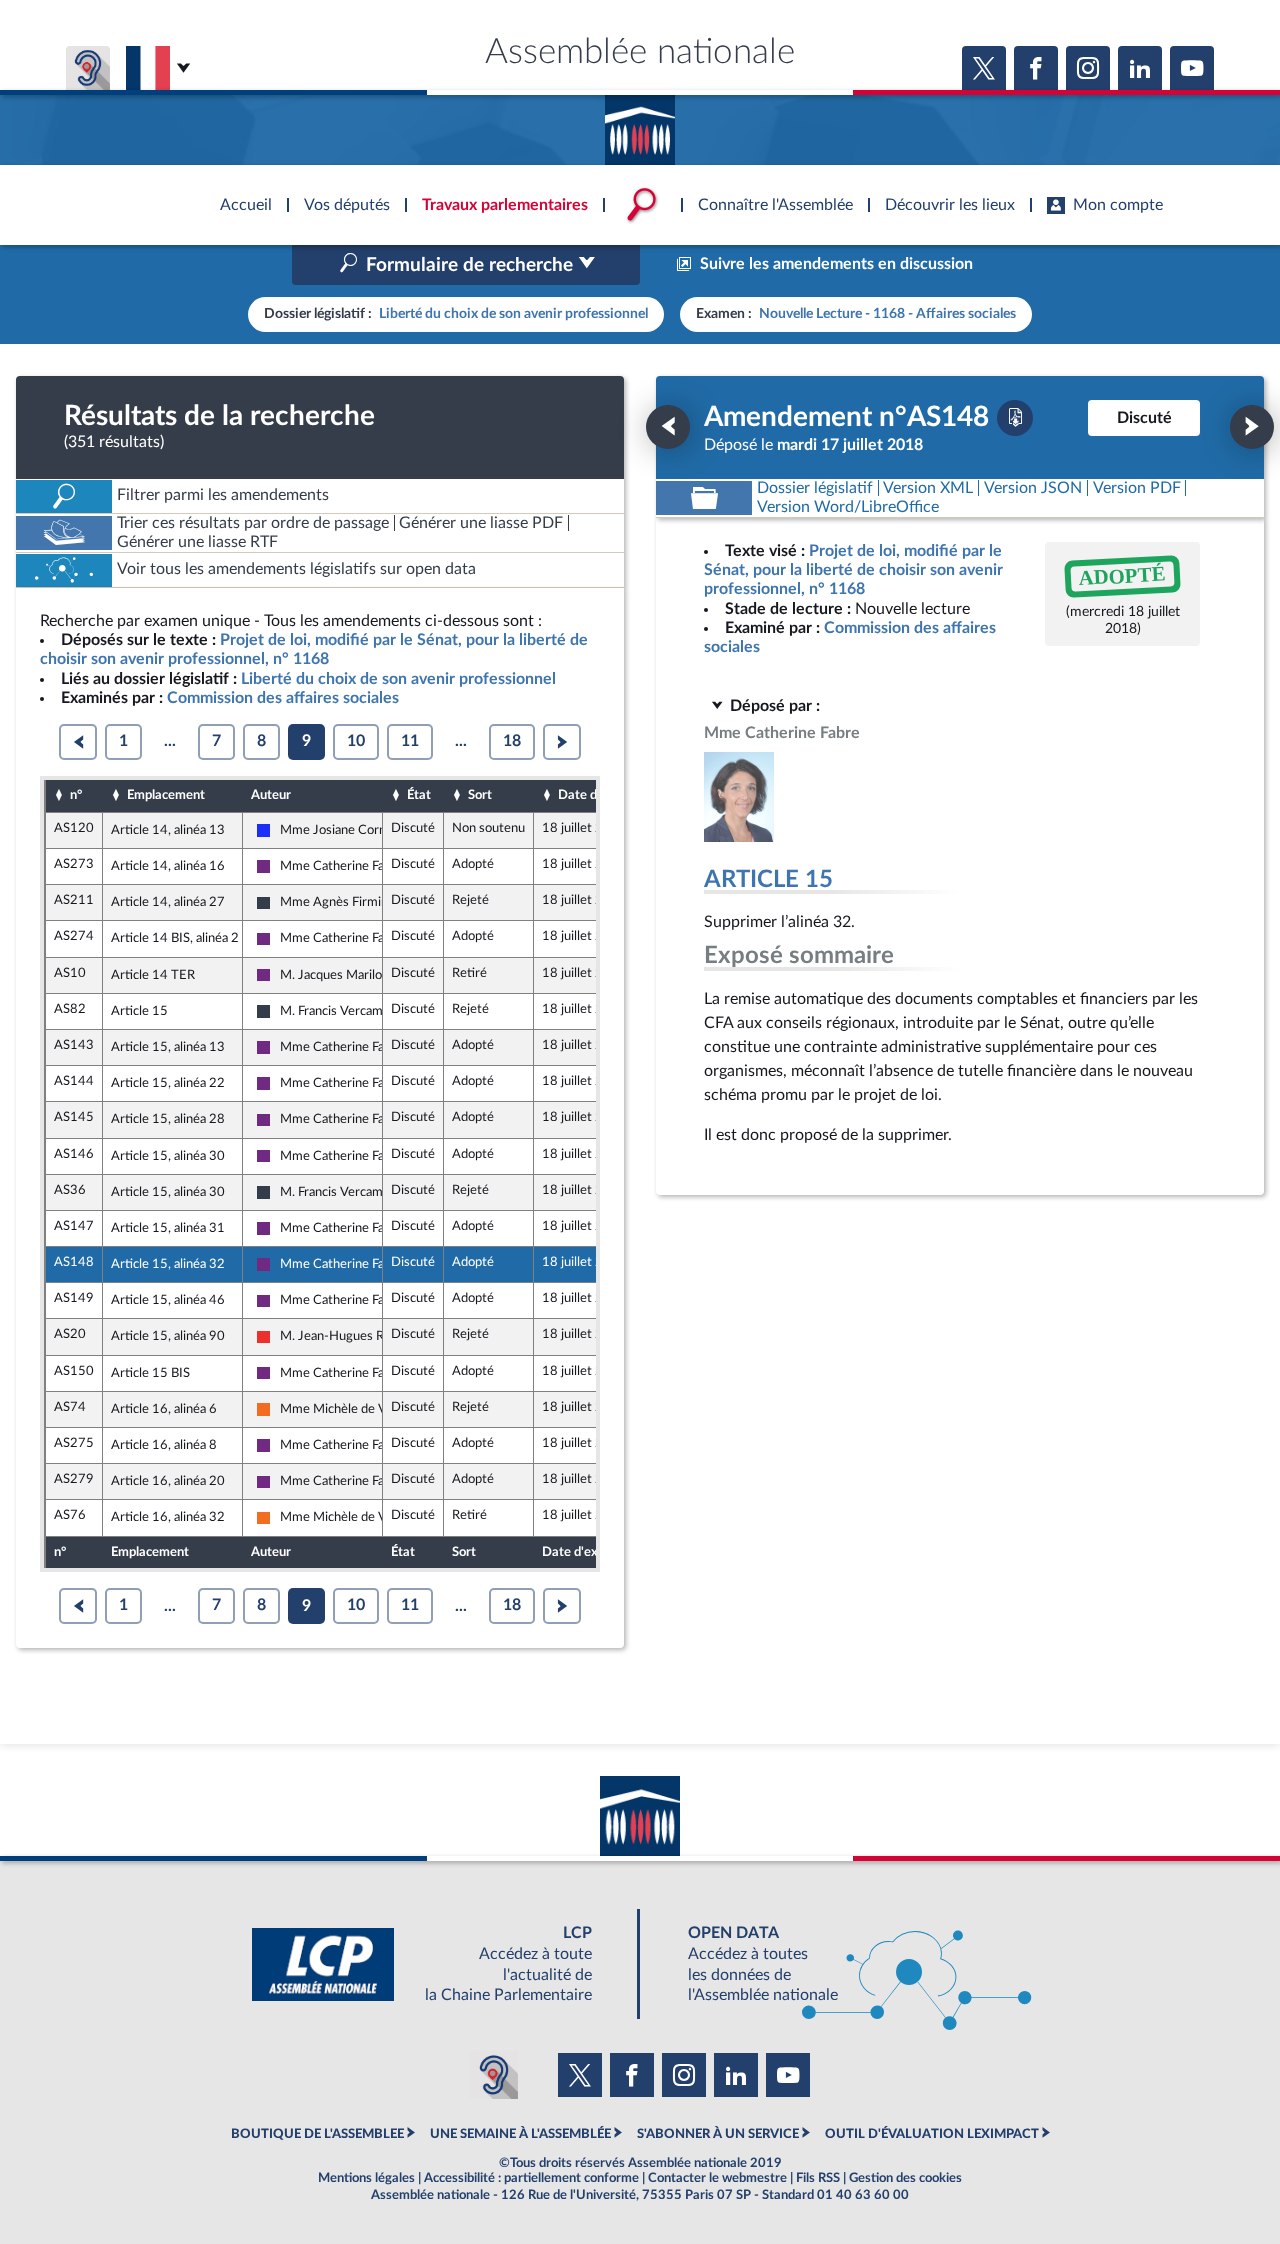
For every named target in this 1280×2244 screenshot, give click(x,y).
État (419, 795)
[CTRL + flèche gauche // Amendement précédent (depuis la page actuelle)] (668, 427)
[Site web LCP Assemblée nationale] (438, 1964)
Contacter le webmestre (717, 2178)
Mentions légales (366, 2178)
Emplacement (166, 795)
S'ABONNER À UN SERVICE (718, 2134)
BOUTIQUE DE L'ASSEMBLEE (317, 2134)
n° (76, 795)
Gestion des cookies (905, 2178)
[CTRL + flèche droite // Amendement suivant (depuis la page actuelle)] (1252, 427)
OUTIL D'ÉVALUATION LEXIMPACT (932, 2134)
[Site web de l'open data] (842, 1964)
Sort (480, 795)
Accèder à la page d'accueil (640, 123)
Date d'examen (602, 795)
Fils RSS (818, 2178)
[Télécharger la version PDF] (1015, 418)
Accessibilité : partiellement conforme (531, 2178)
